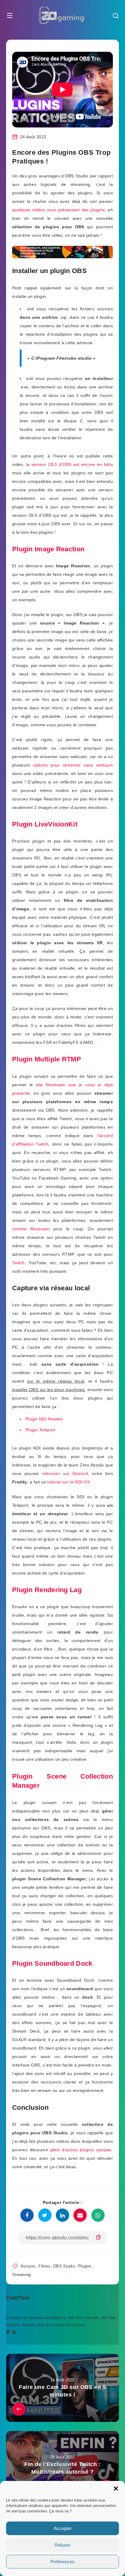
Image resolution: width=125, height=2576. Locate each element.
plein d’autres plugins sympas (81, 2150)
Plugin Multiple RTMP (47, 1059)
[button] (116, 2489)
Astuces (28, 2266)
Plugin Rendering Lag (47, 1590)
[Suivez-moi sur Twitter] (8, 2332)
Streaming (22, 2275)
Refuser (62, 2545)
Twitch (19, 1263)
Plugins (85, 2266)
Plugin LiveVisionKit (45, 824)
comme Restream (31, 1229)
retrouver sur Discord (65, 1473)
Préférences (62, 2562)
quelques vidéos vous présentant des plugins (58, 210)
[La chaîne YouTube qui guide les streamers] (14, 2332)
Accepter (63, 2528)
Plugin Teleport (41, 1430)
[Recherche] (116, 16)
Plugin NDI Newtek (44, 1419)
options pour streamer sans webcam (73, 765)
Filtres (44, 2266)
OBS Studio (64, 2266)
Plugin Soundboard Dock (52, 1963)
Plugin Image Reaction (48, 549)
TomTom (18, 2298)
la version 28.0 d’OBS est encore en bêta (69, 464)
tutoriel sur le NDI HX (69, 1482)
